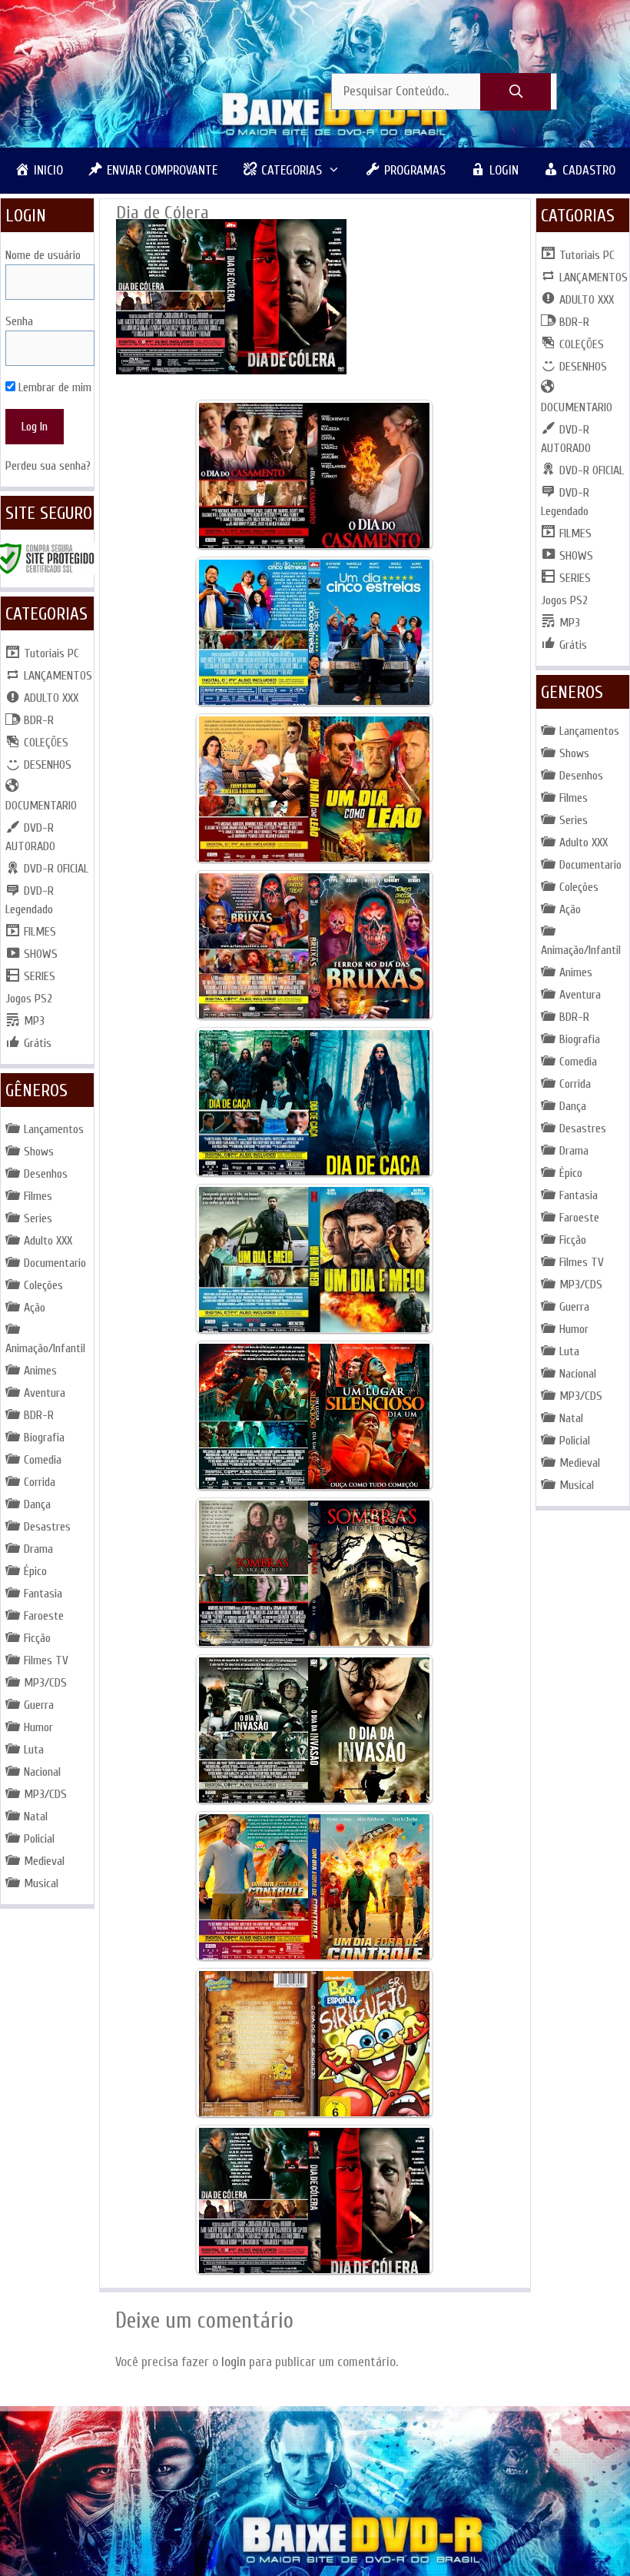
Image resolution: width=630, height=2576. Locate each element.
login (234, 2362)
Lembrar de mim (53, 387)
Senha (19, 321)
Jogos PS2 (29, 999)
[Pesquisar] (516, 92)
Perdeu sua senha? (48, 466)
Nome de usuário (43, 255)
